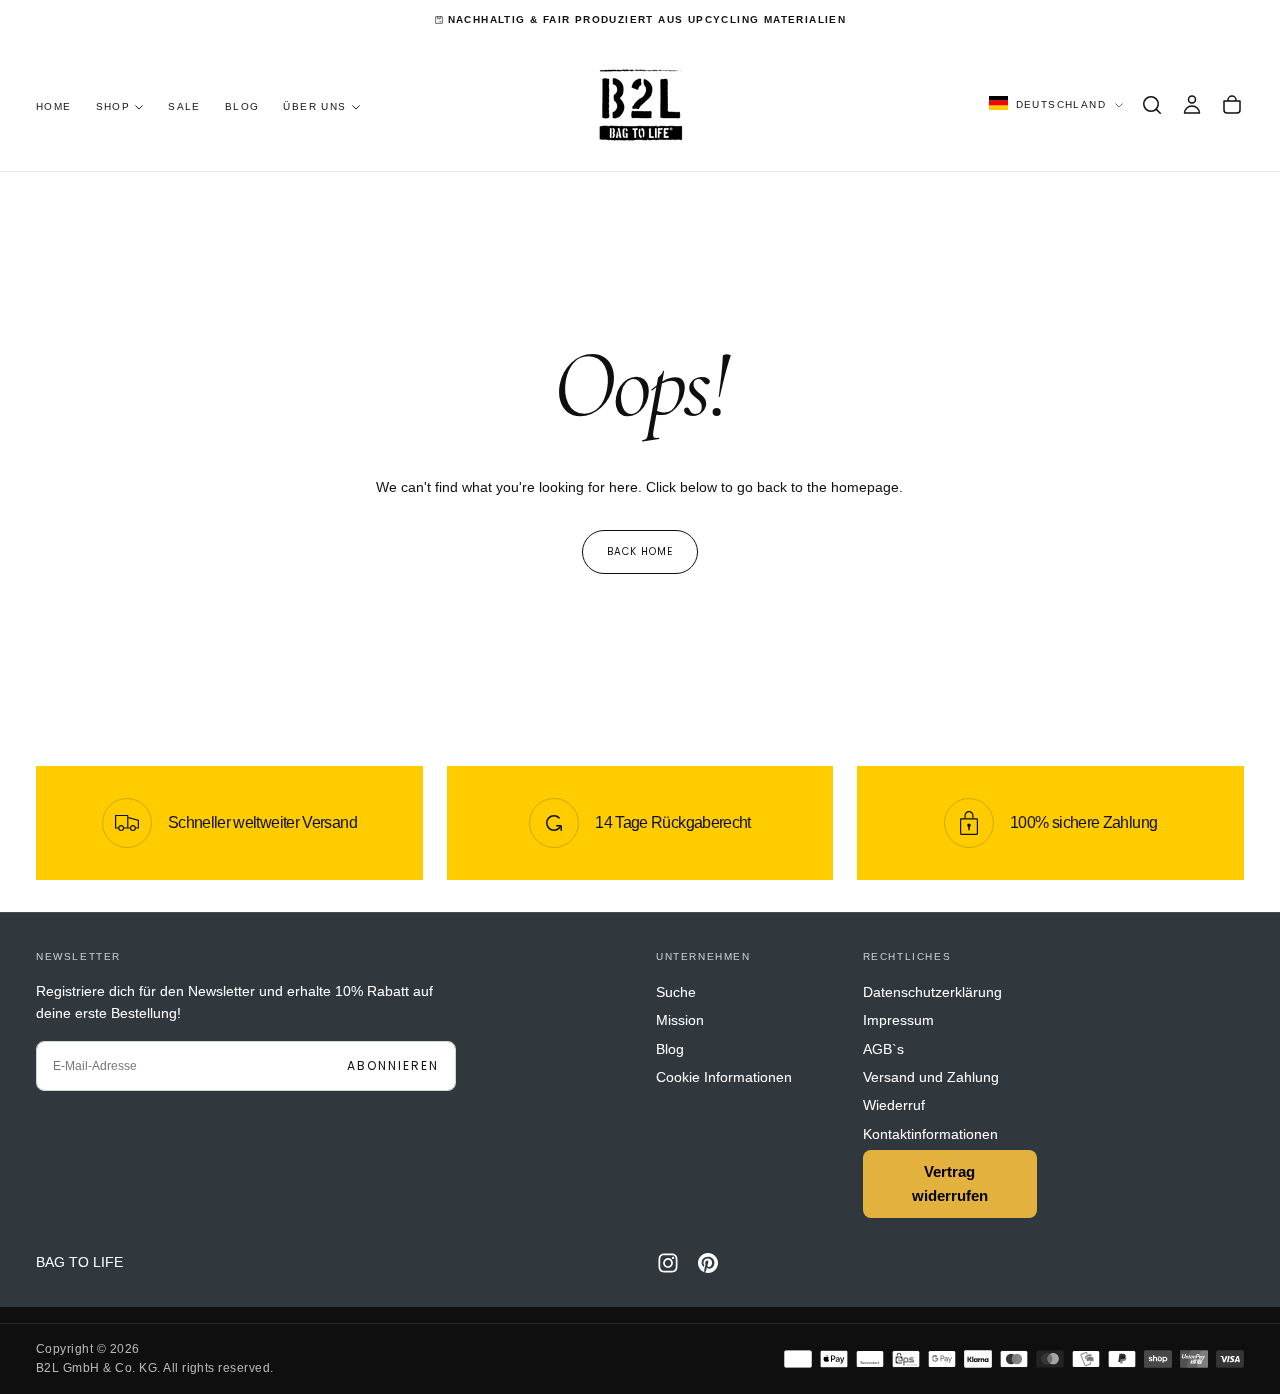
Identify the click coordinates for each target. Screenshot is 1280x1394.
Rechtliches (907, 956)
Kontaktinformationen (930, 1134)
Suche (676, 992)
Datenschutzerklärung (932, 992)
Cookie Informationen (724, 1077)
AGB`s (883, 1049)
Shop (113, 106)
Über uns (314, 106)
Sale (184, 106)
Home (54, 106)
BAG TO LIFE (79, 1262)
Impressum (898, 1020)
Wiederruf (894, 1105)
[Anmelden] (1192, 105)
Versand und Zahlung (931, 1077)
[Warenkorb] (1232, 105)
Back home (640, 551)
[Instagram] (668, 1263)
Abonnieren (393, 1065)
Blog (242, 106)
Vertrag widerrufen (950, 1183)
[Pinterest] (708, 1263)
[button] (1152, 105)
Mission (680, 1020)
